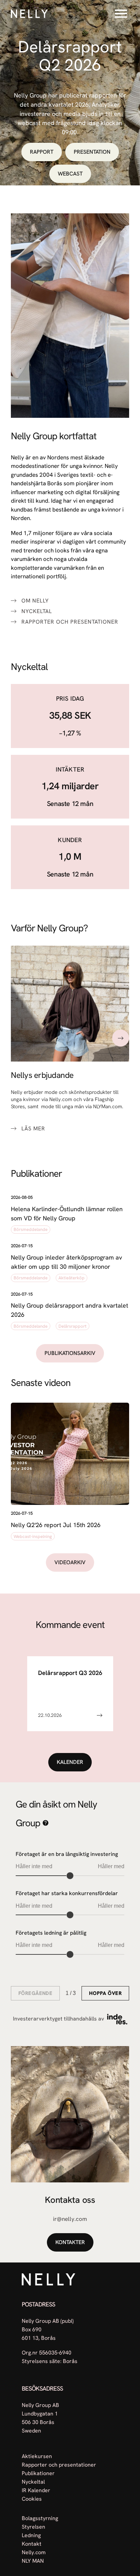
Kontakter (70, 2242)
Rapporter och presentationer (70, 622)
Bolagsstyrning (40, 2518)
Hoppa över (105, 1993)
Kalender (70, 1762)
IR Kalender (36, 2490)
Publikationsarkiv (70, 1353)
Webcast (70, 174)
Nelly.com (34, 2552)
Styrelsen (33, 2527)
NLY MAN (33, 2561)
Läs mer (33, 1129)
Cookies (32, 2499)
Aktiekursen (37, 2456)
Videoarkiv (70, 1562)
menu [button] (121, 14)
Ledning (31, 2535)
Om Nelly (35, 601)
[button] (70, 1215)
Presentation (92, 152)
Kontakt (32, 2544)
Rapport (42, 152)
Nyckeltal (37, 611)
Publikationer (38, 2473)
